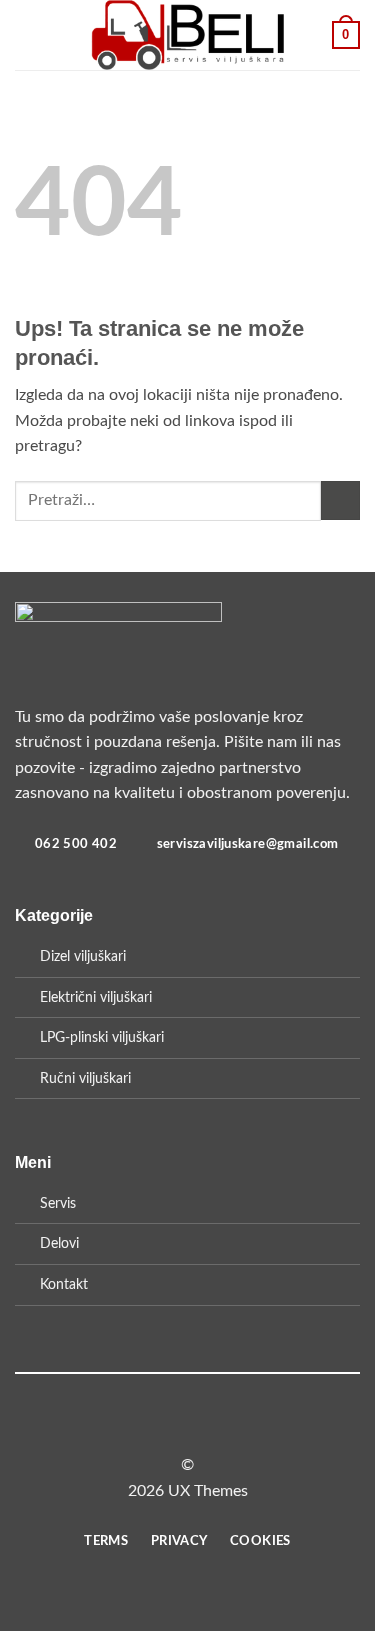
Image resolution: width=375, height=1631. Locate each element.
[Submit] (340, 500)
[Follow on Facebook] (151, 1429)
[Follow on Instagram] (175, 1429)
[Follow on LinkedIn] (224, 1429)
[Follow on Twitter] (200, 1429)
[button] (27, 34)
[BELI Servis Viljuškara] (188, 35)
